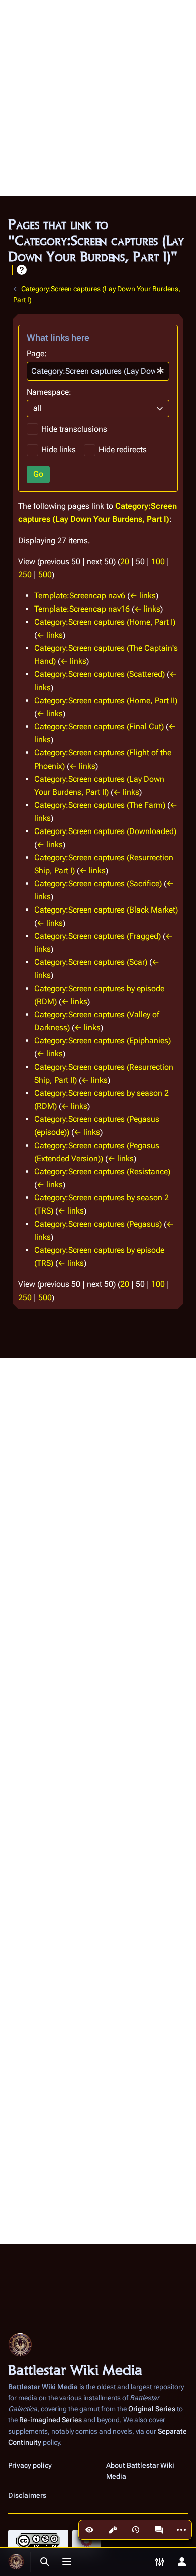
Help (22, 270)
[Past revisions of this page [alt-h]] (136, 2530)
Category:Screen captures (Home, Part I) (105, 622)
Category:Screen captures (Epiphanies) (103, 1041)
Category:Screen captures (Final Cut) (99, 727)
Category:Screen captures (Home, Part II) (106, 700)
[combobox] (98, 371)
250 (25, 575)
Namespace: (49, 392)
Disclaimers (27, 2495)
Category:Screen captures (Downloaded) (105, 831)
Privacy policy (30, 2465)
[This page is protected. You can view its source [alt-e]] (113, 2530)
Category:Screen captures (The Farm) (100, 805)
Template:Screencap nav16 (82, 609)
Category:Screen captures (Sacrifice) (98, 884)
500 (45, 575)
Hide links (59, 450)
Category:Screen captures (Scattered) (100, 674)
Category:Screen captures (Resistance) (102, 1171)
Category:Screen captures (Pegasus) (98, 1224)
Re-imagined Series (51, 2420)
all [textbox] (37, 408)
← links (143, 596)
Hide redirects (123, 450)
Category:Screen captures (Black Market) (106, 910)
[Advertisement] (98, 98)
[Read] (89, 2530)
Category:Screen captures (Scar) (91, 962)
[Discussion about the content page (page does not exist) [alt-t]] (159, 2530)
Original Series (152, 2409)
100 (158, 561)
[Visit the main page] (16, 2562)
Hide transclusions (74, 429)
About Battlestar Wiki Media (140, 2471)
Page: (37, 354)
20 (125, 561)
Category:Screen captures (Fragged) (97, 936)
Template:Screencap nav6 (80, 596)
